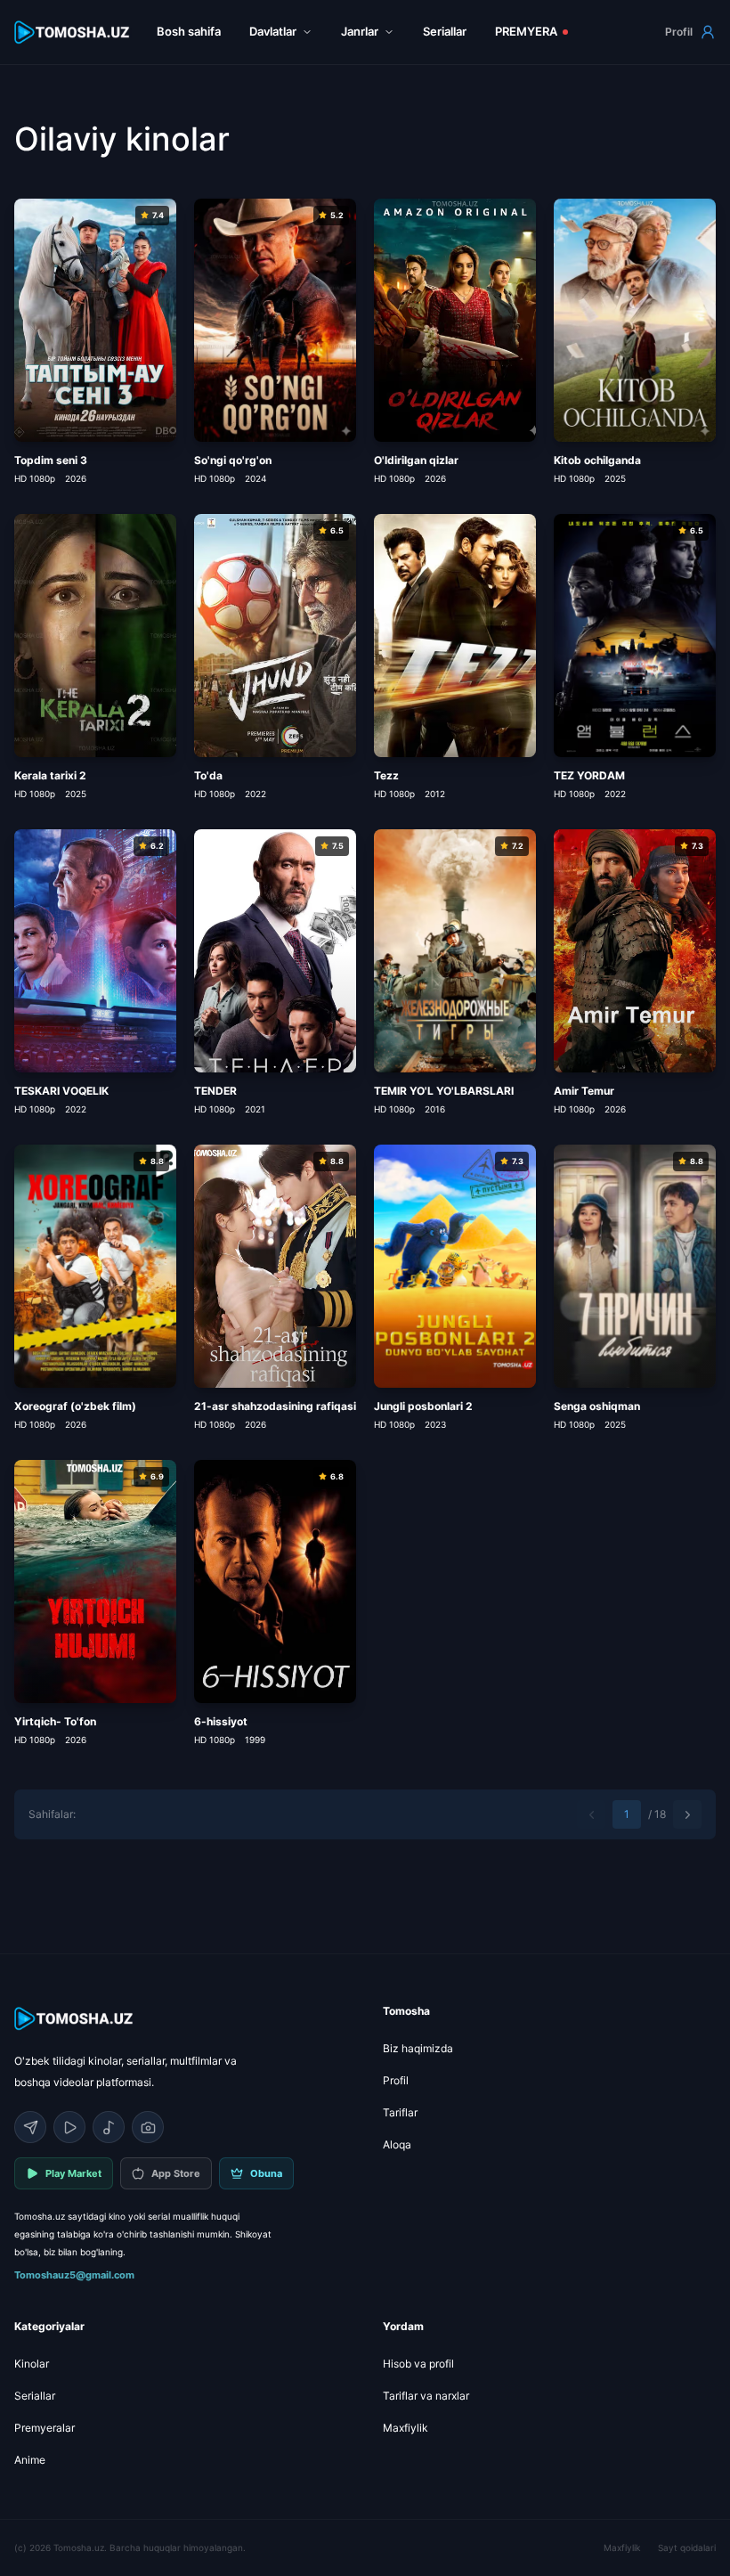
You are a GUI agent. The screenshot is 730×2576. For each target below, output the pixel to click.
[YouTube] (69, 2127)
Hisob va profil (418, 2364)
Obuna (266, 2173)
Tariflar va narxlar (426, 2396)
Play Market (73, 2173)
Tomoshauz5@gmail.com (74, 2275)
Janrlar (360, 31)
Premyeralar (45, 2428)
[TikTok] (109, 2127)
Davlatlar (273, 31)
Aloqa (397, 2144)
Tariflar (400, 2112)
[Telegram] (30, 2127)
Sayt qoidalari (687, 2547)
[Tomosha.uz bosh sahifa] (73, 33)
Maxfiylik (406, 2428)
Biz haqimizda (418, 2048)
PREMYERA (526, 31)
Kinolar (32, 2364)
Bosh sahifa (189, 31)
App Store (176, 2173)
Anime (30, 2460)
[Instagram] (148, 2127)
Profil (679, 32)
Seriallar (445, 31)
